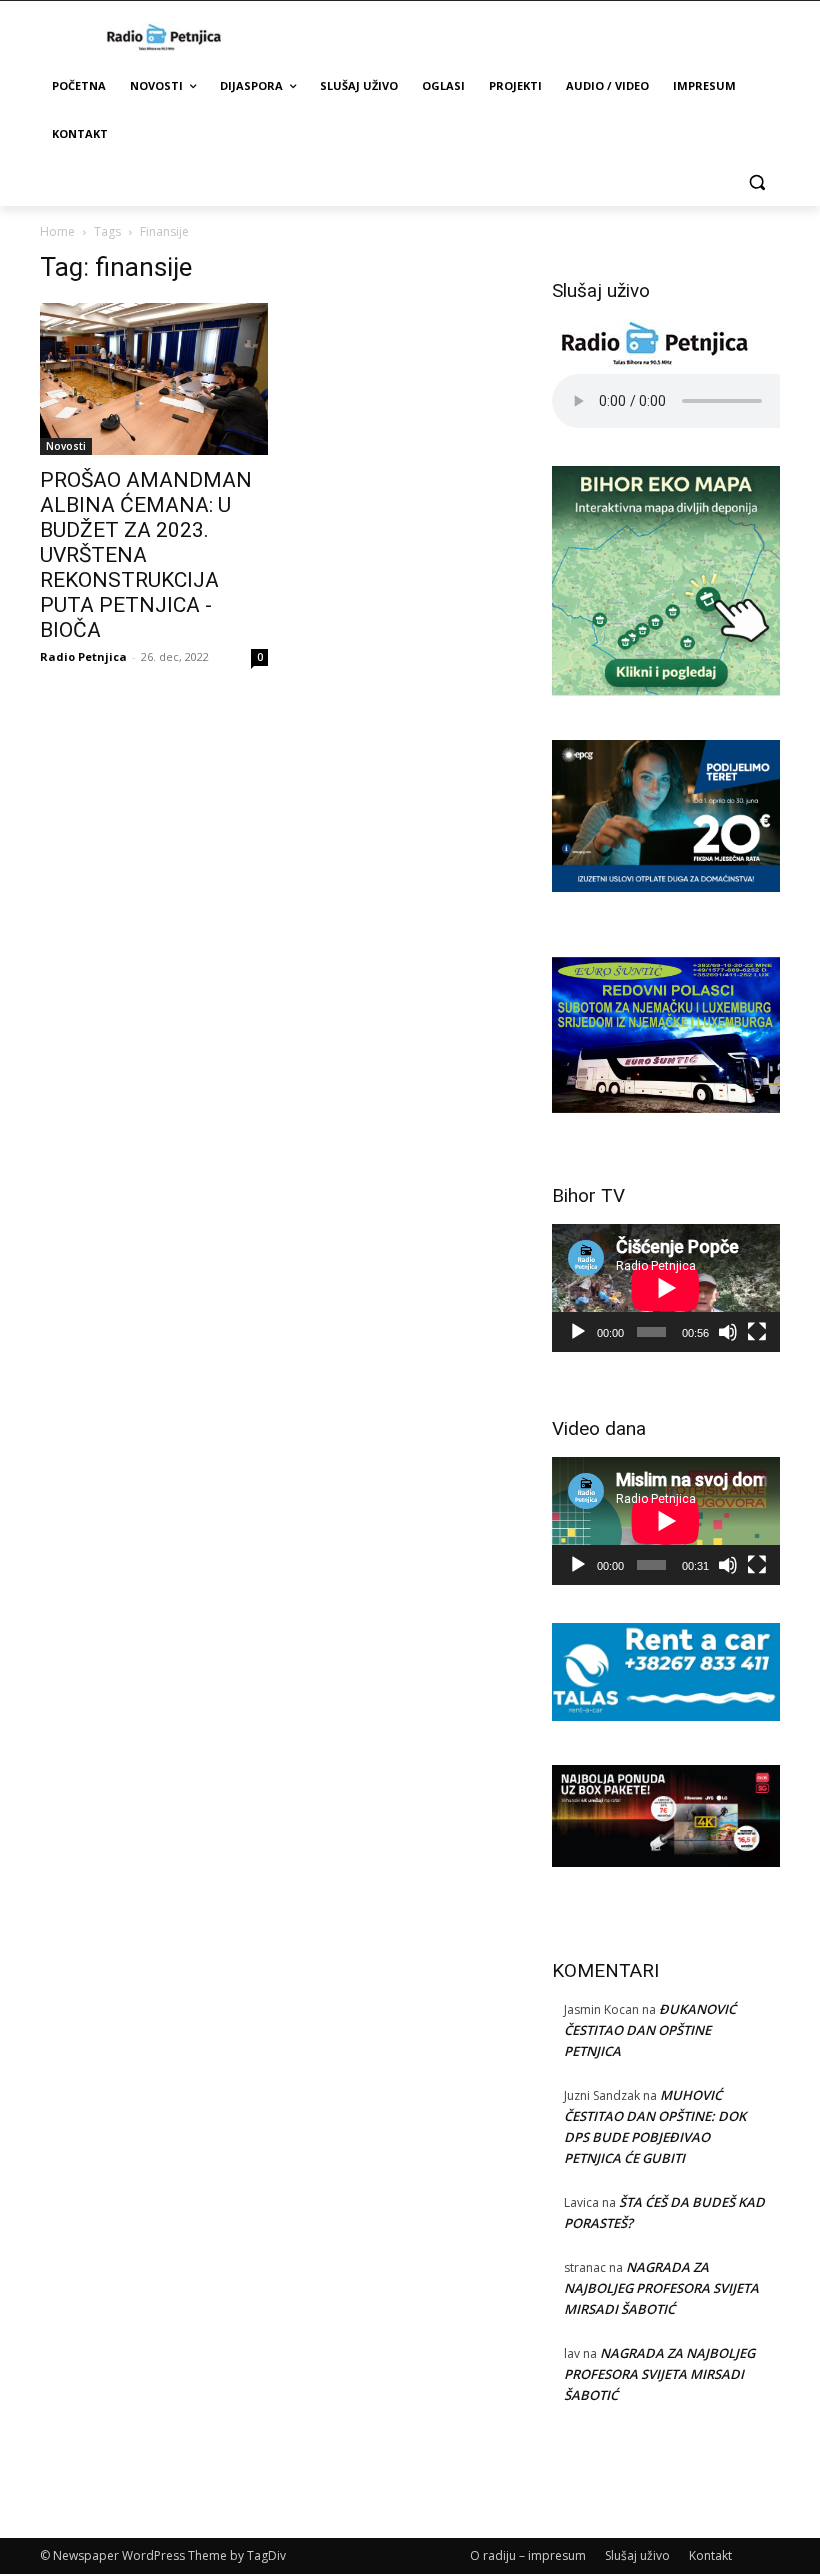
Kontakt (710, 2555)
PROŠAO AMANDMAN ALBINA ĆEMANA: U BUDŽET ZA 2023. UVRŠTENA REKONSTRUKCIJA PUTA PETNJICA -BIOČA (146, 555)
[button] (756, 182)
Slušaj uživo (637, 2555)
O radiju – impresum (528, 2555)
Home (57, 231)
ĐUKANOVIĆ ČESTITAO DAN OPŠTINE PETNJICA (650, 2030)
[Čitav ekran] (757, 1332)
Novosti (66, 446)
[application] (666, 1288)
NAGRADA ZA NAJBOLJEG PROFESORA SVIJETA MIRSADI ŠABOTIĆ (661, 2288)
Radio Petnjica (83, 656)
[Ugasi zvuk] (728, 1332)
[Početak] (578, 1332)
